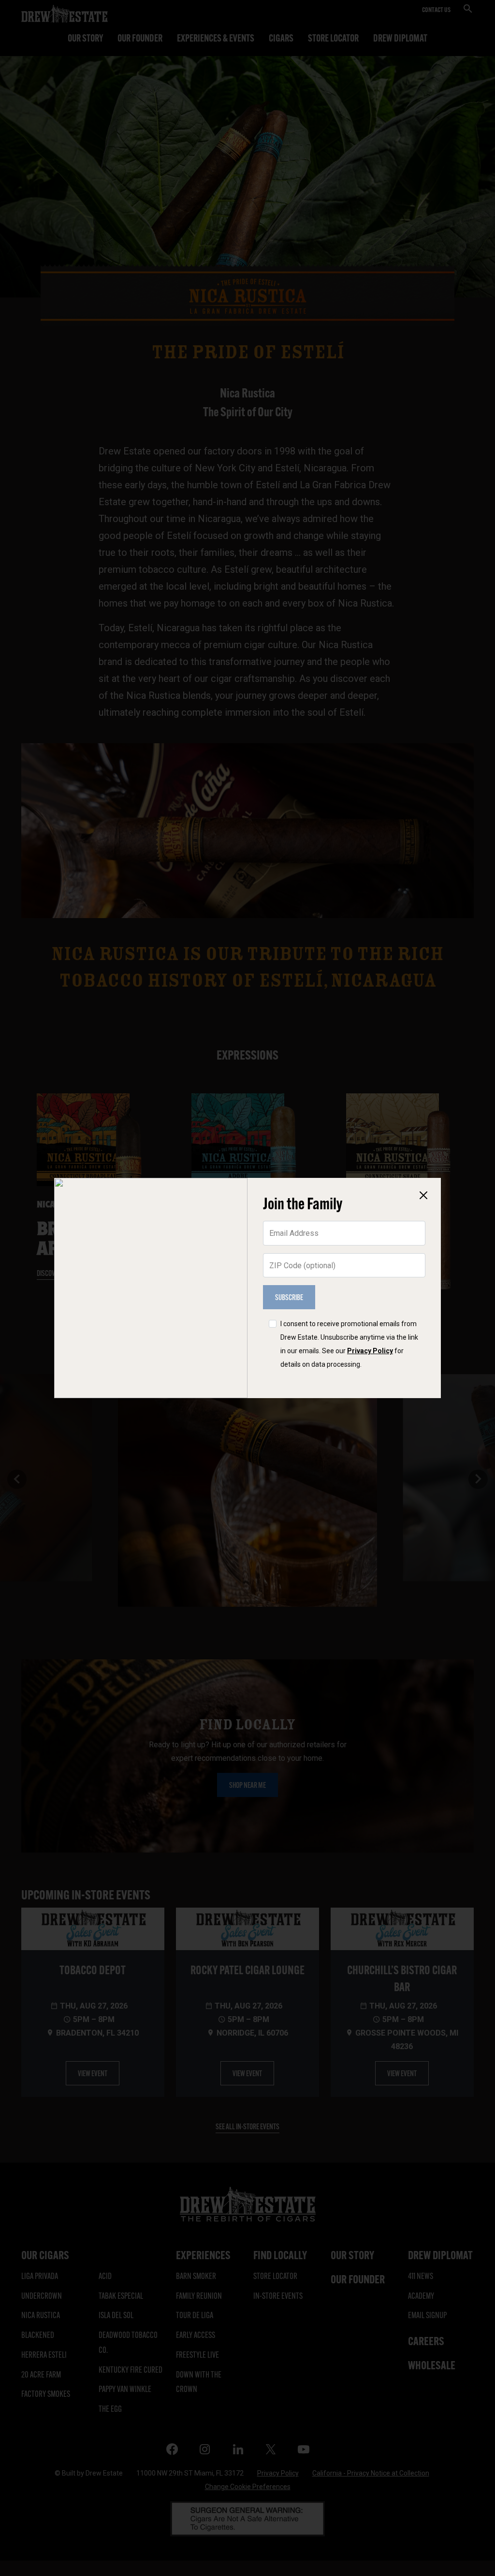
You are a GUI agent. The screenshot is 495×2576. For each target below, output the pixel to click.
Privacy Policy (370, 1351)
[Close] (423, 1195)
